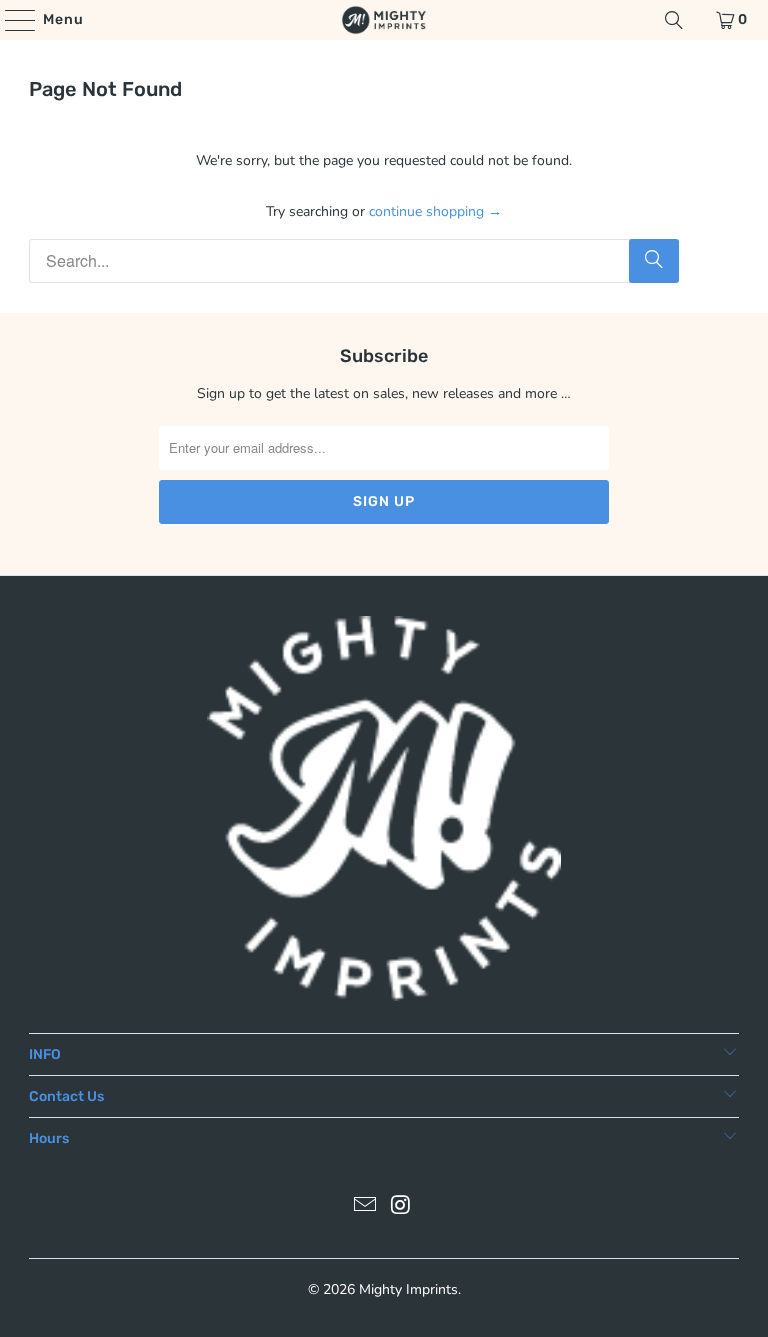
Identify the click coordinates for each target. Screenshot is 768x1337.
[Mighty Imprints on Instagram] (401, 1207)
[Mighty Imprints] (384, 20)
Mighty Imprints (408, 1289)
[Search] (674, 20)
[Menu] (10, 20)
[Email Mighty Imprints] (365, 1207)
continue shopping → (435, 211)
